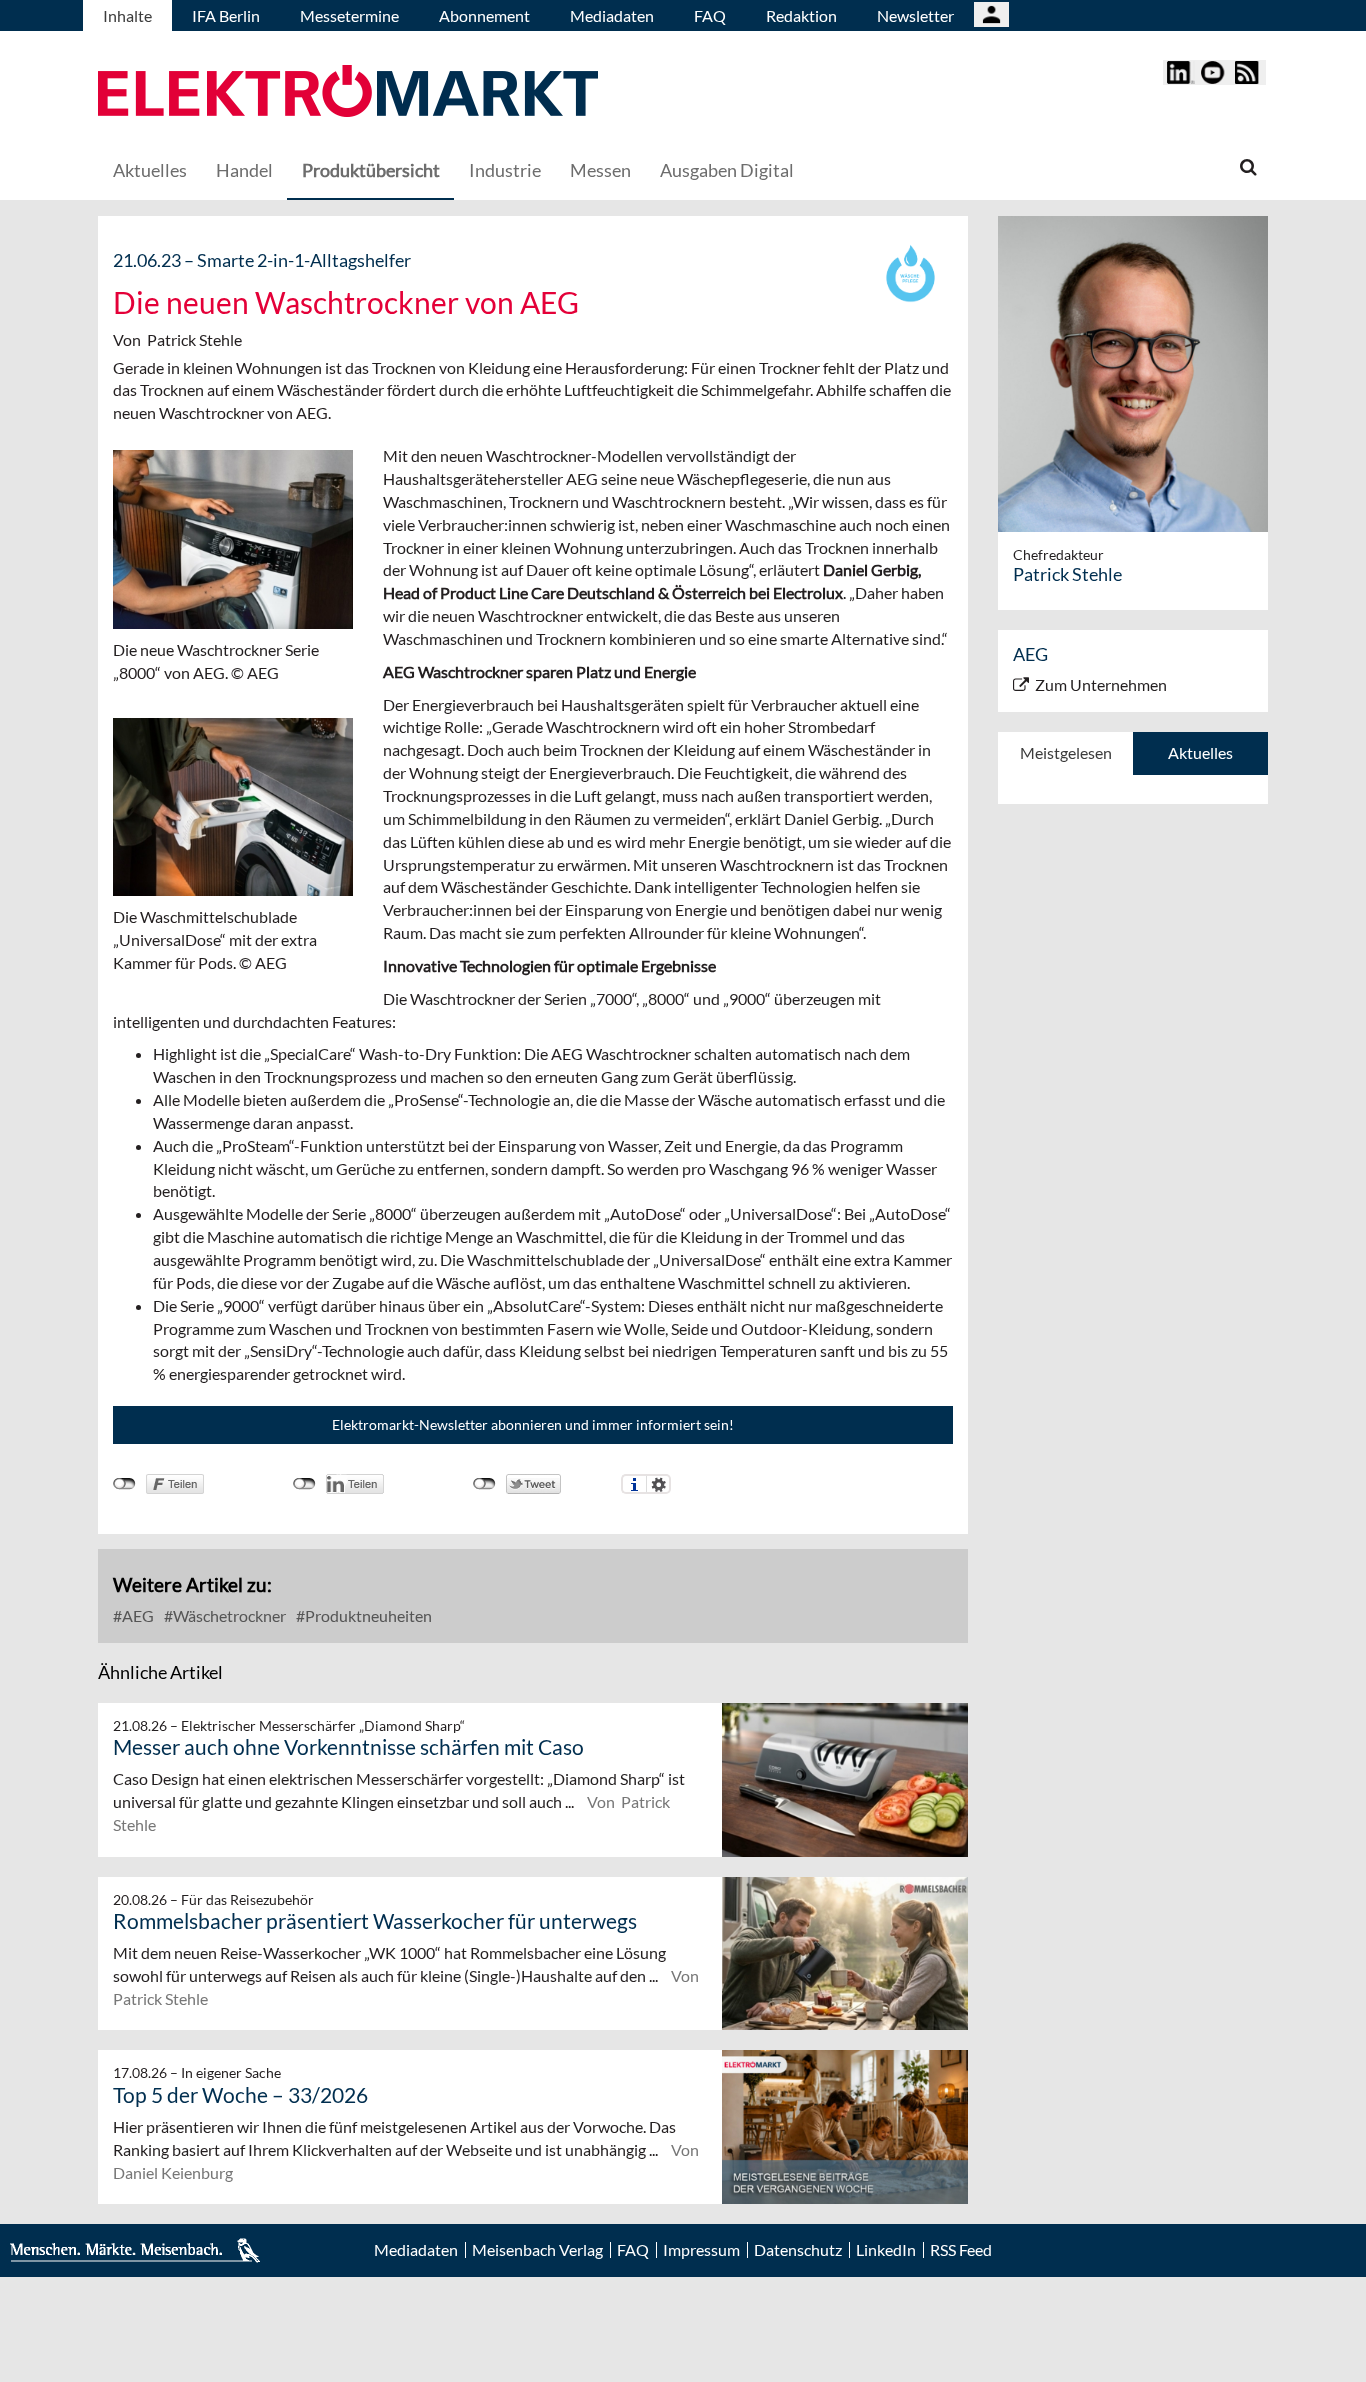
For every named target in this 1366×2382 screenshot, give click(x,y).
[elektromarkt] (348, 93)
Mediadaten (612, 15)
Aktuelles (150, 170)
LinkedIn (886, 2250)
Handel (244, 170)
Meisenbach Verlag (537, 2250)
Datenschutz (798, 2250)
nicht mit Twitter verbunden (484, 1484)
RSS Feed (961, 2250)
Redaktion (801, 15)
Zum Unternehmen (1101, 684)
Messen (600, 170)
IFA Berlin (226, 15)
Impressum (701, 2250)
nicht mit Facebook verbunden (124, 1484)
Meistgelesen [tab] (1066, 752)
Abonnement (484, 15)
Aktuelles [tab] (1200, 752)
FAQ (710, 15)
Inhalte (127, 15)
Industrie (505, 170)
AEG (136, 1615)
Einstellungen (658, 1484)
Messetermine (349, 15)
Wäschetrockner (228, 1615)
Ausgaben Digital (727, 170)
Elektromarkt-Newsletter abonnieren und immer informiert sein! (533, 1424)
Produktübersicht (371, 170)
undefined (304, 1484)
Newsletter (915, 15)
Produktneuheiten (367, 1615)
